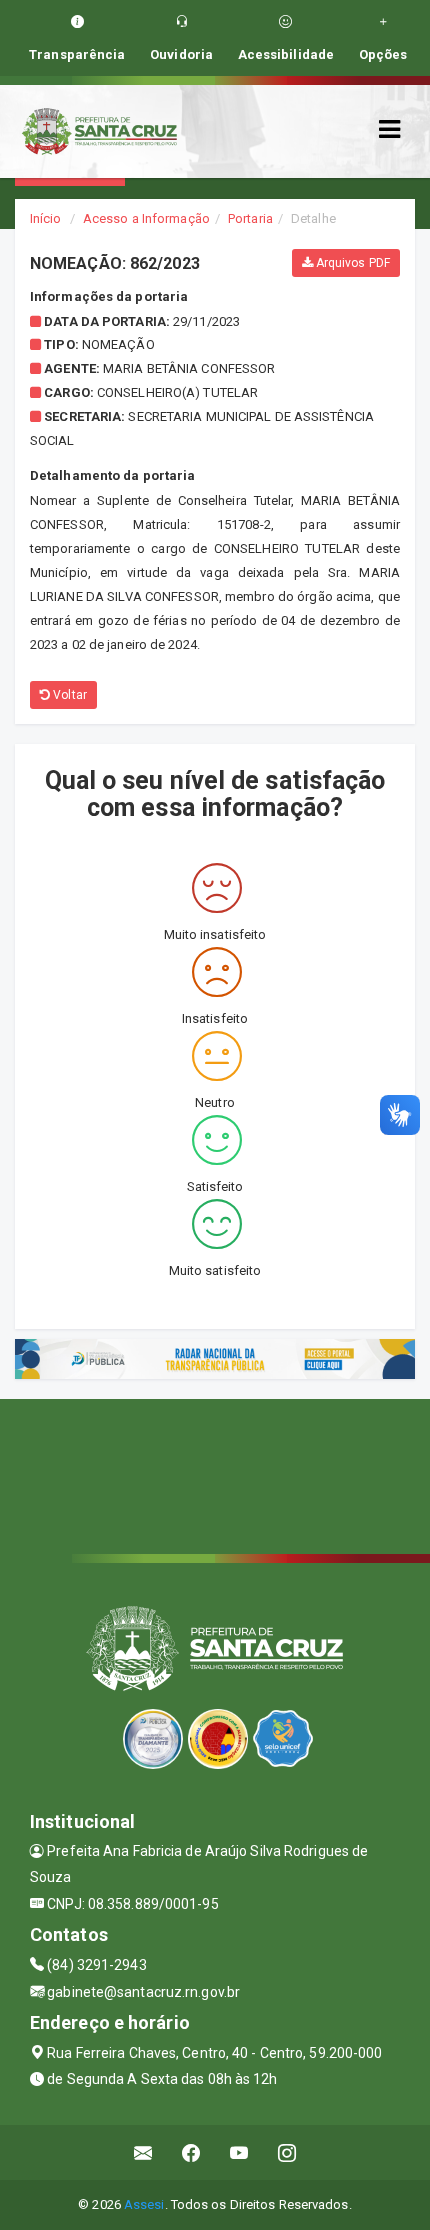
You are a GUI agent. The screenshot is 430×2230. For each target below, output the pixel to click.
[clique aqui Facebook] (191, 2152)
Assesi (144, 2204)
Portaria (250, 218)
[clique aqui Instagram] (287, 2152)
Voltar (68, 695)
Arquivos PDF (351, 263)
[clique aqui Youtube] (239, 2152)
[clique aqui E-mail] (143, 2152)
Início (46, 218)
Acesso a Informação (146, 218)
